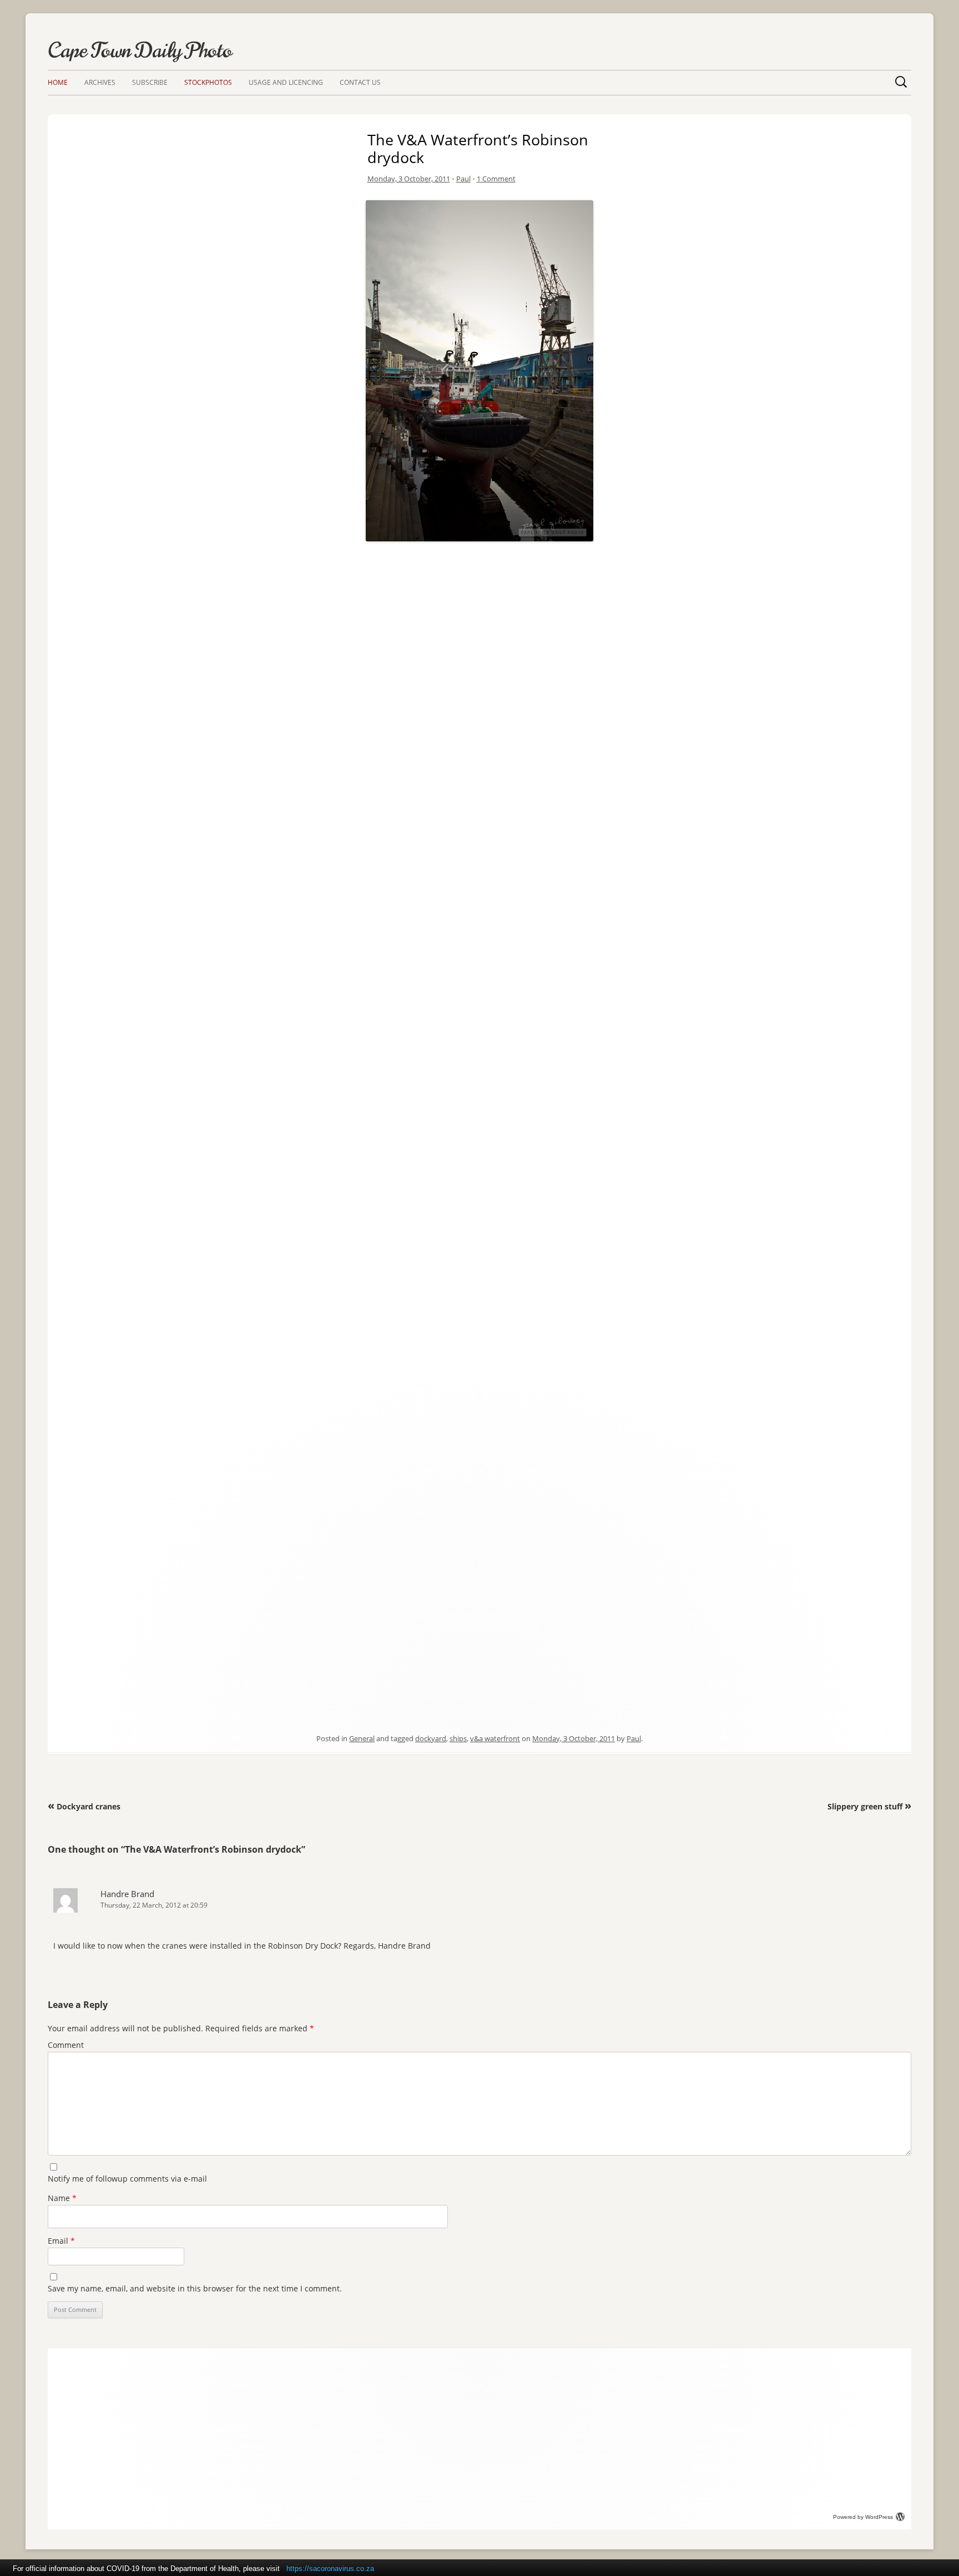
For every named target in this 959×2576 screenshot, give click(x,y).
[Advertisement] (479, 623)
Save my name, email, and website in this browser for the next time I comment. (195, 2288)
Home (58, 82)
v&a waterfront (495, 1738)
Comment (66, 2045)
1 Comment (496, 179)
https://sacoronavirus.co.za (330, 2569)
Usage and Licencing (286, 82)
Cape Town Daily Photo (140, 50)
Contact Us (360, 82)
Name (62, 2198)
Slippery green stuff (869, 1806)
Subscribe (150, 82)
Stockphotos (208, 82)
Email (61, 2241)
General (362, 1738)
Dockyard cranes (84, 1806)
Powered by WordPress (863, 2517)
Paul (463, 179)
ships (458, 1738)
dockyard (431, 1738)
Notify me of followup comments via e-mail (127, 2179)
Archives (100, 82)
